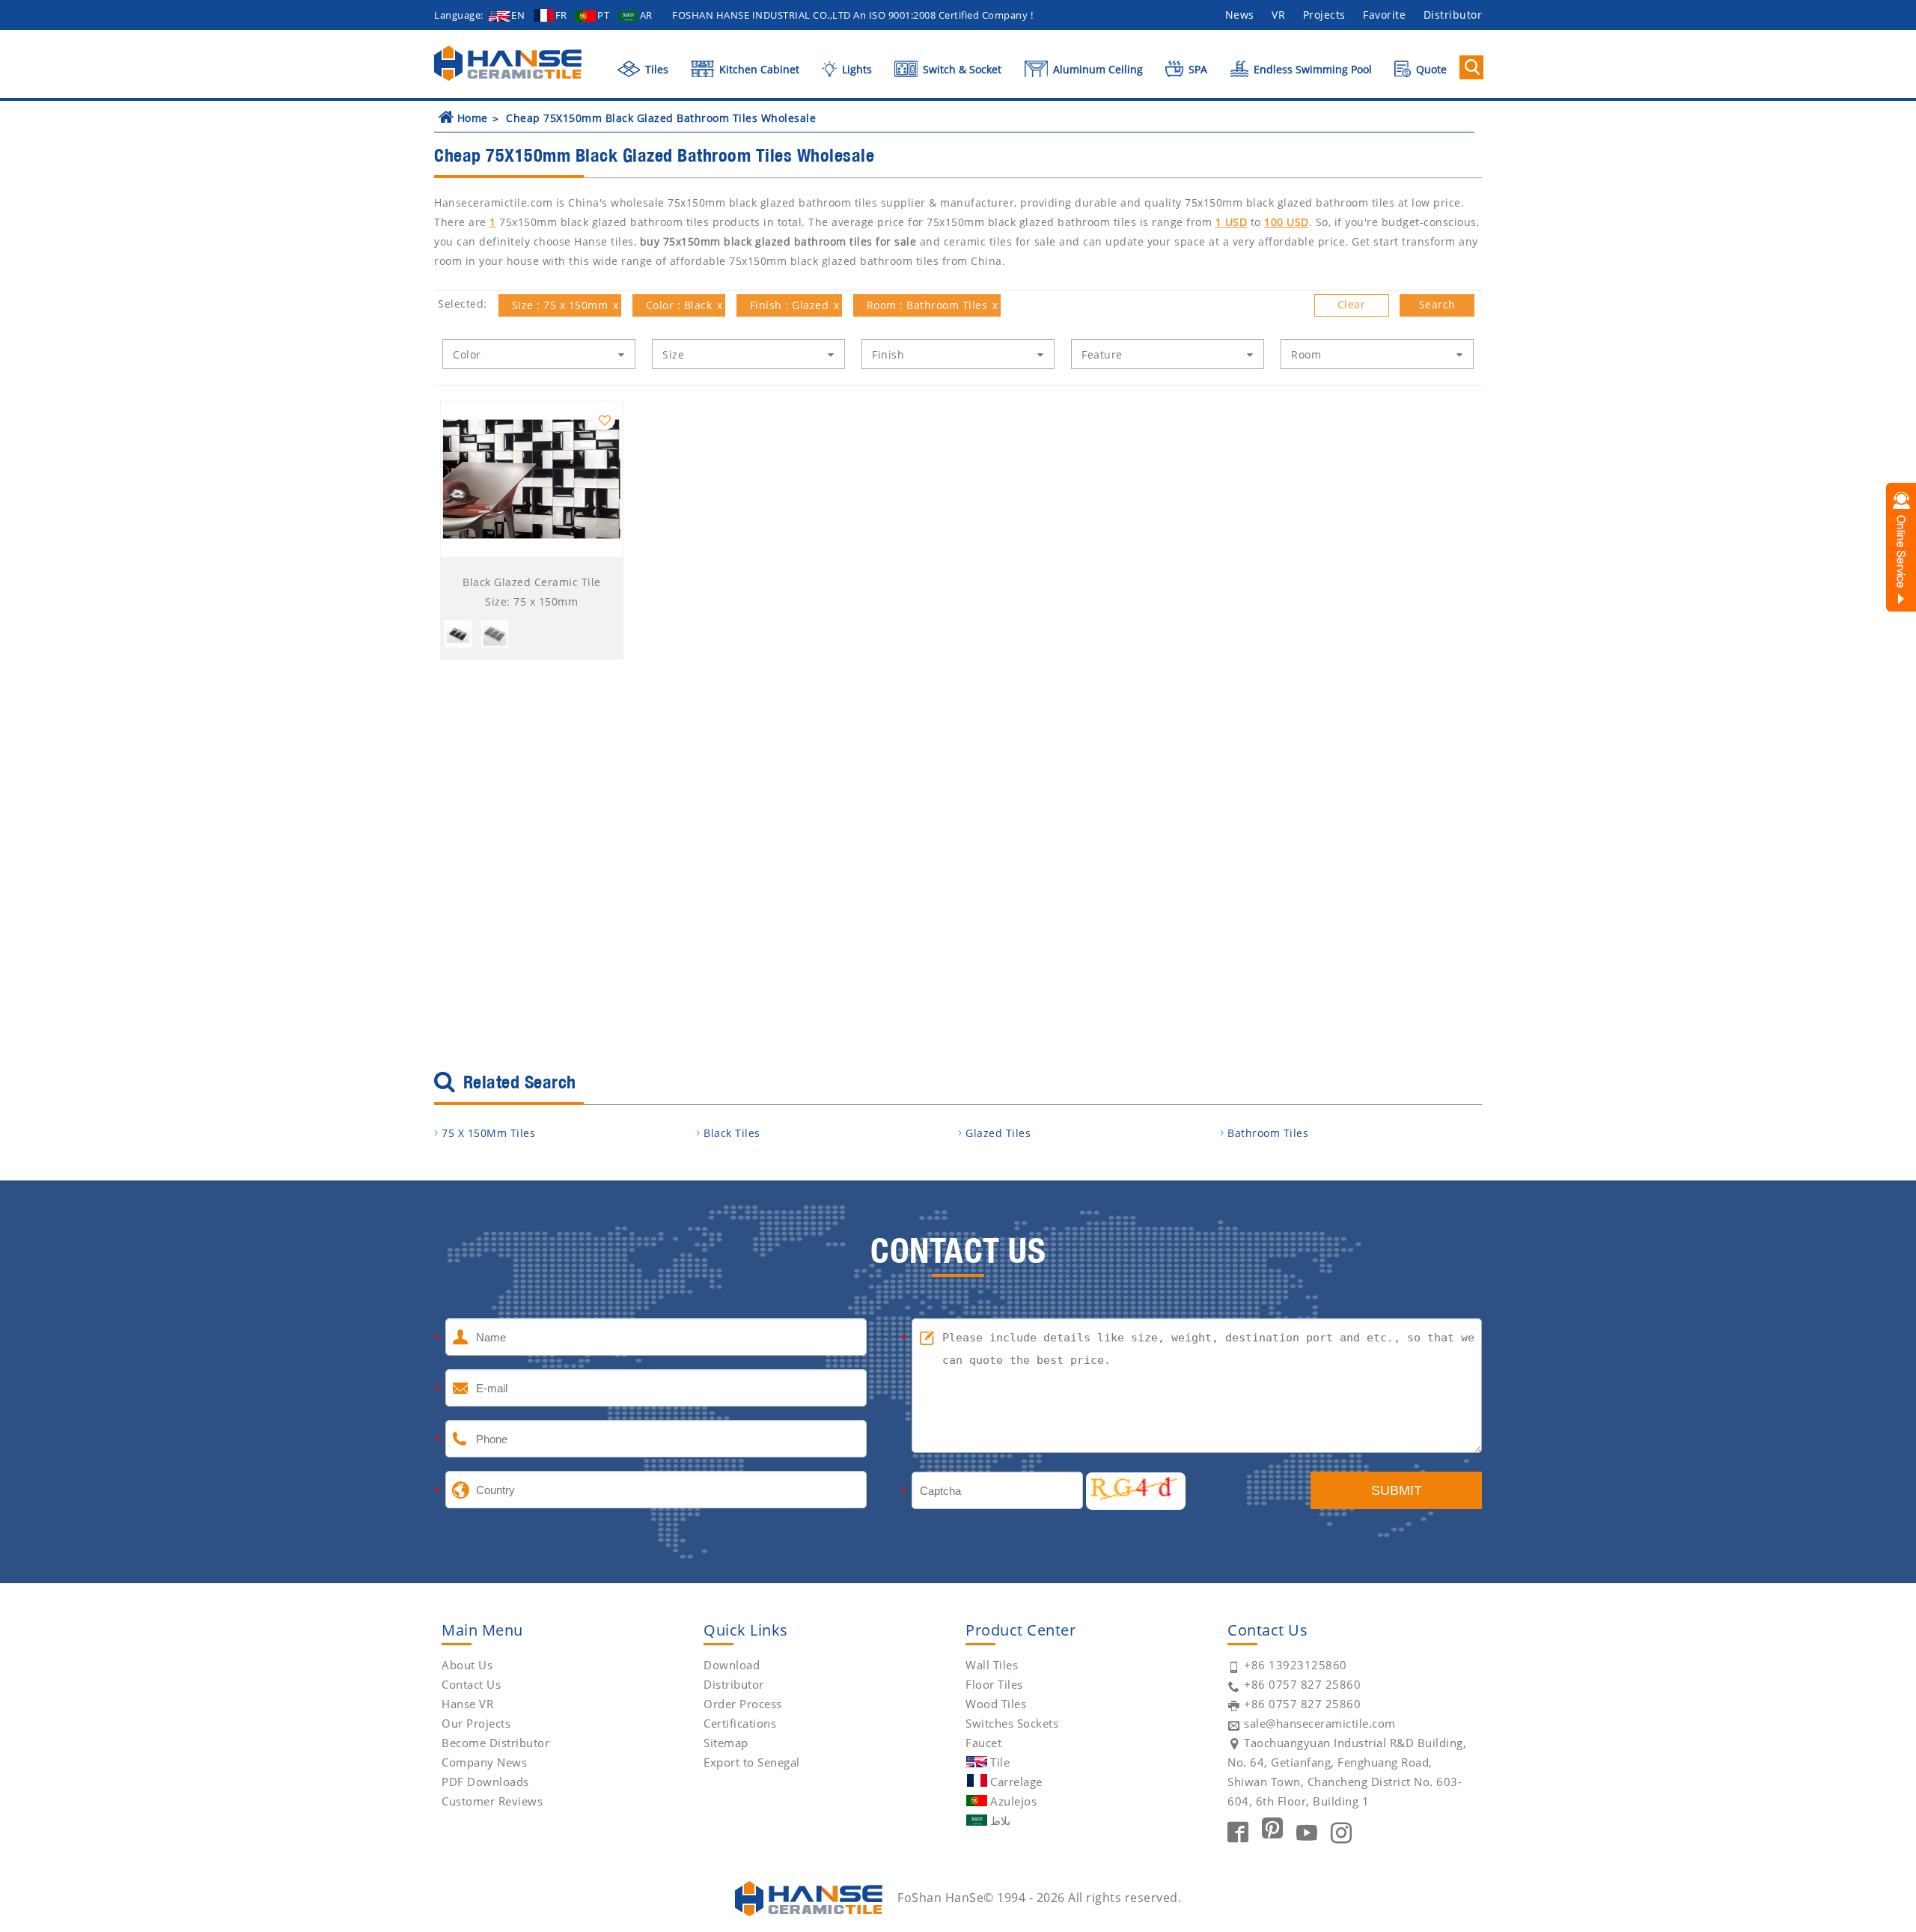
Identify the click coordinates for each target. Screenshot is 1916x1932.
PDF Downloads (485, 1782)
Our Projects (476, 1723)
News (1240, 15)
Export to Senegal (752, 1762)
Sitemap (726, 1743)
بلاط (1000, 1820)
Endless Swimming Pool (1311, 69)
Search (1437, 304)
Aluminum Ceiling (1096, 69)
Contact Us (471, 1684)
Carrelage (1016, 1782)
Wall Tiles (992, 1665)
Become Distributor (495, 1743)
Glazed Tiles (998, 1133)
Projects (1324, 15)
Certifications (740, 1723)
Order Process (743, 1704)
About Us (467, 1665)
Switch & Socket (961, 69)
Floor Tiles (994, 1684)
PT (603, 15)
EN (518, 15)
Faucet (983, 1743)
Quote (1430, 69)
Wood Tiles (996, 1704)
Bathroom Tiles (1268, 1133)
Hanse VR (467, 1704)
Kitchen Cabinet (758, 69)
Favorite (1384, 15)
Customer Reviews (492, 1801)
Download (732, 1665)
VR (1278, 15)
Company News (484, 1762)
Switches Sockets (1012, 1723)
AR (646, 15)
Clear (1352, 304)
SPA (1196, 69)
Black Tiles (732, 1133)
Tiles (655, 69)
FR (561, 15)
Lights (855, 69)
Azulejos (1013, 1801)
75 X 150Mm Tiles (488, 1133)
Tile (1000, 1762)
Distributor (1453, 15)
